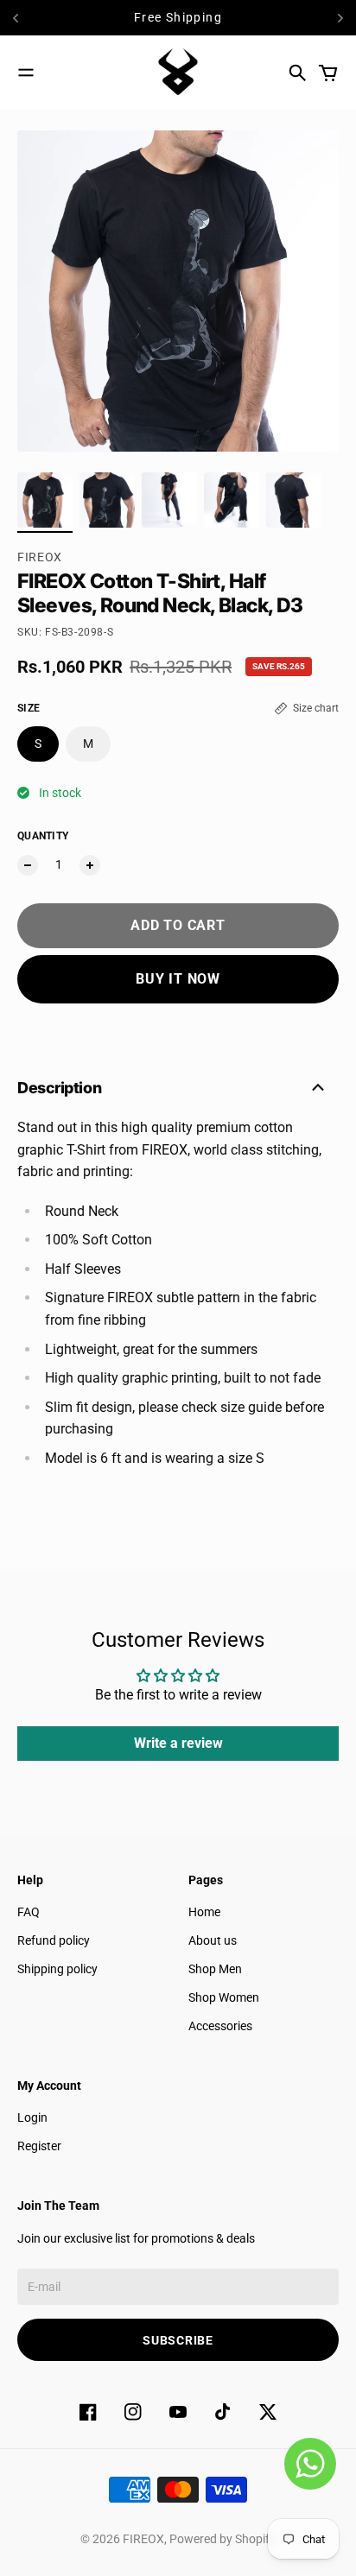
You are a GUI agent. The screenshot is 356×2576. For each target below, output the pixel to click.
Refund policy (54, 1940)
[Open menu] (26, 73)
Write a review (178, 1743)
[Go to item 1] (45, 500)
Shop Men (215, 1969)
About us (213, 1940)
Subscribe (178, 2340)
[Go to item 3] (169, 500)
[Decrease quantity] (28, 865)
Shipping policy (57, 1969)
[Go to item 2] (107, 500)
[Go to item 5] (294, 500)
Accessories (220, 2026)
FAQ (29, 1912)
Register (39, 2146)
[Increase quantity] (90, 865)
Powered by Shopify (222, 2539)
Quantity (43, 836)
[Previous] (32, 18)
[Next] (340, 18)
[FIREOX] (178, 73)
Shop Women (224, 1997)
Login (32, 2117)
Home (204, 1912)
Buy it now (178, 979)
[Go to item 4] (232, 500)
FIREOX (40, 557)
